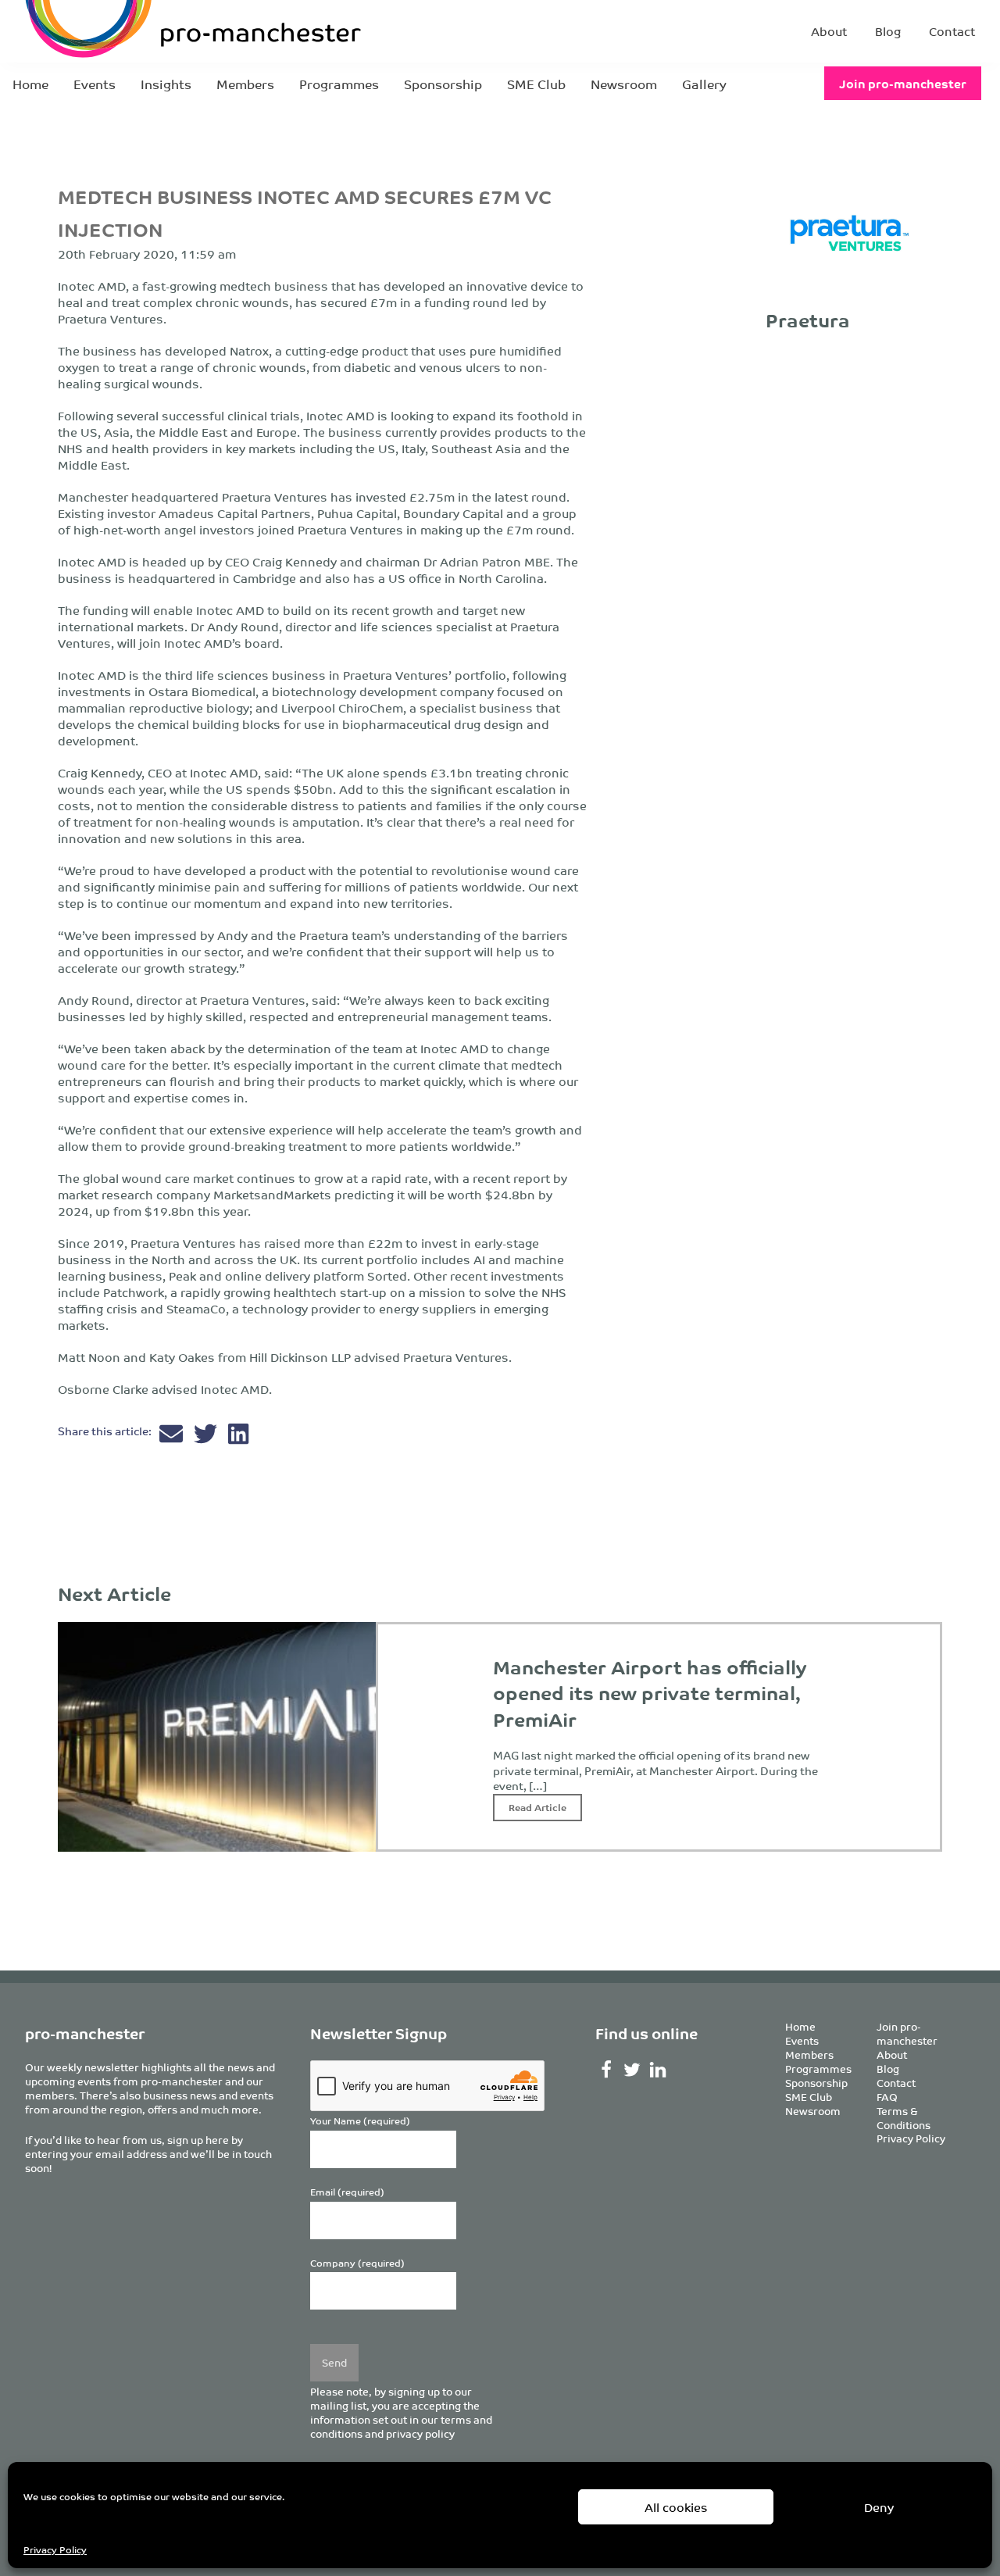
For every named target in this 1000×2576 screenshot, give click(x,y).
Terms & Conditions (904, 2118)
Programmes (339, 84)
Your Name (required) (360, 2121)
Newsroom (624, 84)
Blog (888, 31)
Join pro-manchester (903, 83)
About (829, 31)
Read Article (537, 1807)
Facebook (607, 2070)
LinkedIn (657, 2070)
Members (245, 84)
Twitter (632, 2070)
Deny (879, 2507)
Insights (166, 84)
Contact (952, 31)
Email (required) (347, 2192)
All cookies (676, 2507)
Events (95, 84)
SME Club (536, 84)
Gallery (704, 84)
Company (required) (357, 2263)
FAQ (887, 2097)
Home (30, 84)
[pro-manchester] (145, 31)
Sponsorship (443, 84)
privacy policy (420, 2433)
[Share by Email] (173, 1437)
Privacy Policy (55, 2549)
